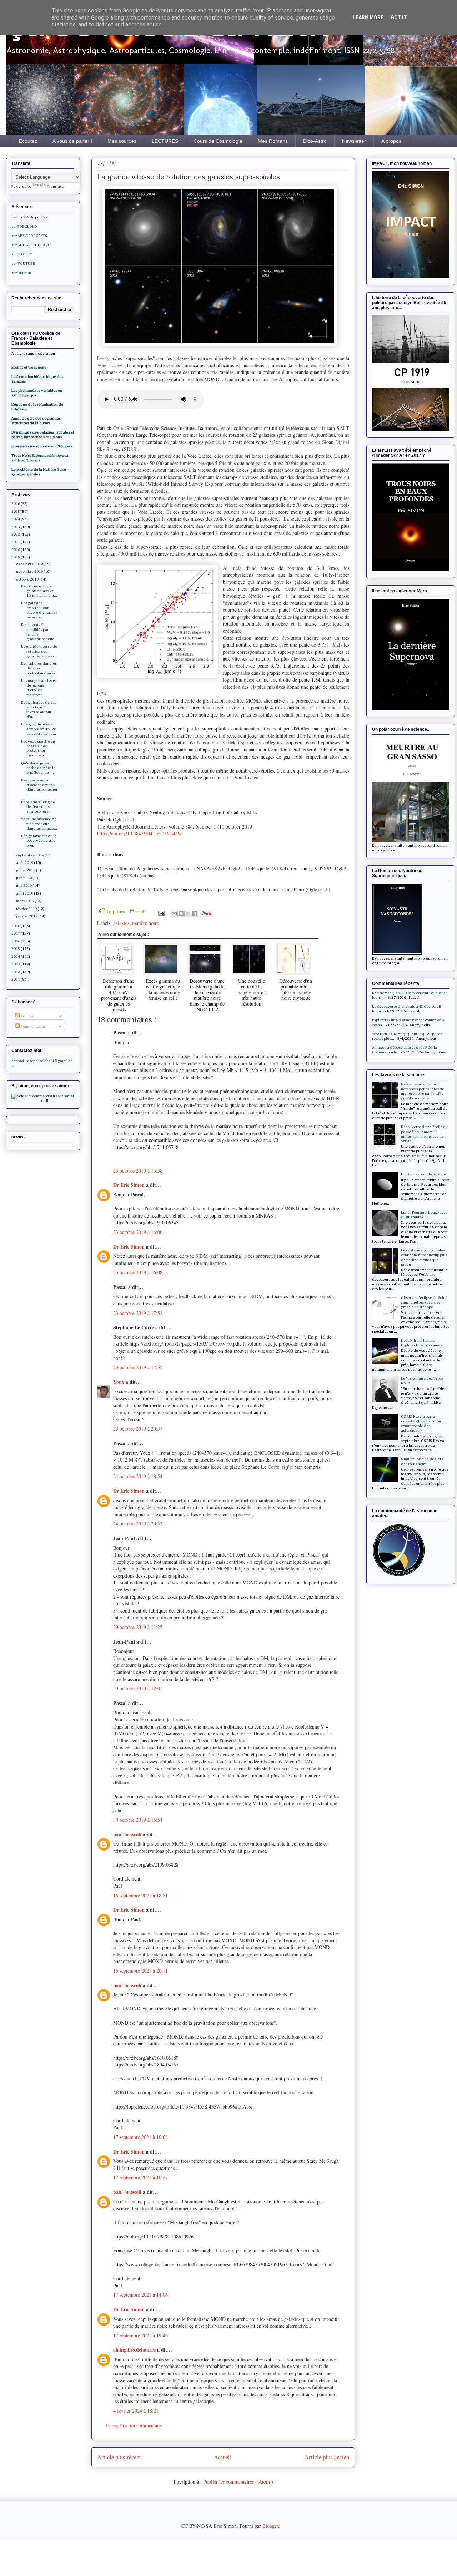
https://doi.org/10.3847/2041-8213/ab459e (140, 833)
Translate (55, 186)
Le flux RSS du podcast (30, 217)
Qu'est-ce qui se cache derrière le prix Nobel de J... (38, 768)
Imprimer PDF (126, 911)
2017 (16, 933)
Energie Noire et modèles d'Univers (42, 446)
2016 (16, 941)
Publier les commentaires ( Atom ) (238, 2482)
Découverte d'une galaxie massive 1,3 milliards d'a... (39, 591)
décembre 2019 (29, 564)
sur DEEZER (21, 273)
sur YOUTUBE (23, 264)
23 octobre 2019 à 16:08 (138, 1272)
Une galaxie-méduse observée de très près (39, 841)
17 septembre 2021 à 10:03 (140, 2137)
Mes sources (122, 141)
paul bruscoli (128, 1834)
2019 (16, 557)
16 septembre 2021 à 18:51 (140, 1895)
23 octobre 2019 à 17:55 (138, 1367)
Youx (119, 1382)
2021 (16, 542)
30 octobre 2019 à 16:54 (138, 1820)
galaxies (121, 923)
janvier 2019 (27, 916)
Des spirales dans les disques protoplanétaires (39, 668)
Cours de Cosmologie (218, 141)
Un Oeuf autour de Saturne (423, 1174)
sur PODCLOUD (24, 226)
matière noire (145, 923)
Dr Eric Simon (130, 1185)
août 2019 (25, 863)
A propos (391, 141)
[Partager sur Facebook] (195, 914)
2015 (16, 949)
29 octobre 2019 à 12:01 (138, 1688)
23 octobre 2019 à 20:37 (138, 1429)
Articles (27, 1016)
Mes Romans (273, 141)
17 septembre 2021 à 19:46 (140, 2335)
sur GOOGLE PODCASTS (31, 245)
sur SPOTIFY (22, 254)
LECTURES (165, 141)
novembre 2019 (29, 571)
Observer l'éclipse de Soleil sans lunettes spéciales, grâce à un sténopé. (424, 1302)
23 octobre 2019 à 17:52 (138, 1313)
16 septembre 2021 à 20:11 (140, 1971)
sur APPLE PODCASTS (29, 236)
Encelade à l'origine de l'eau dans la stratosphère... (38, 807)
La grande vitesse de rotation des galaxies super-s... (39, 651)
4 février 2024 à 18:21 (136, 2411)
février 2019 (26, 909)
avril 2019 (25, 893)
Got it (399, 17)
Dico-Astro (315, 141)
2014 (16, 956)
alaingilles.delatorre (135, 2350)
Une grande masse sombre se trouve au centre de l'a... (39, 729)
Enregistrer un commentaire (134, 2425)
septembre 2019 (30, 855)
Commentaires (33, 1026)
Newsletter (354, 141)
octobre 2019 (27, 579)
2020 (16, 550)
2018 (16, 926)
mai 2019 (24, 885)
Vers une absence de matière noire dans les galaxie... (39, 823)
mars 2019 (25, 901)
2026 (16, 504)
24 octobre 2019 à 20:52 (138, 1524)
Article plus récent (119, 2457)
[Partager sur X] (188, 914)
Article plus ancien (327, 2457)
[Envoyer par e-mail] (174, 914)
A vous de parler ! (72, 141)
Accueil (223, 2457)
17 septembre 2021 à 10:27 (140, 2177)
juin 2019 (24, 878)
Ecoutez (28, 141)
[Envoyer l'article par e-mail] (161, 913)
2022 (16, 534)
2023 (16, 527)
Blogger (270, 2526)
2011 (16, 979)
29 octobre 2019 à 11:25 (138, 1627)
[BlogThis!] (181, 914)
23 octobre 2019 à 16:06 (138, 1232)
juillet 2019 (26, 870)
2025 (16, 512)
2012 (16, 972)
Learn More (368, 17)
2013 (16, 964)
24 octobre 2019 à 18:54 (138, 1476)
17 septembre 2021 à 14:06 (140, 2295)
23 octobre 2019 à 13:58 (138, 1171)
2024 (16, 519)
